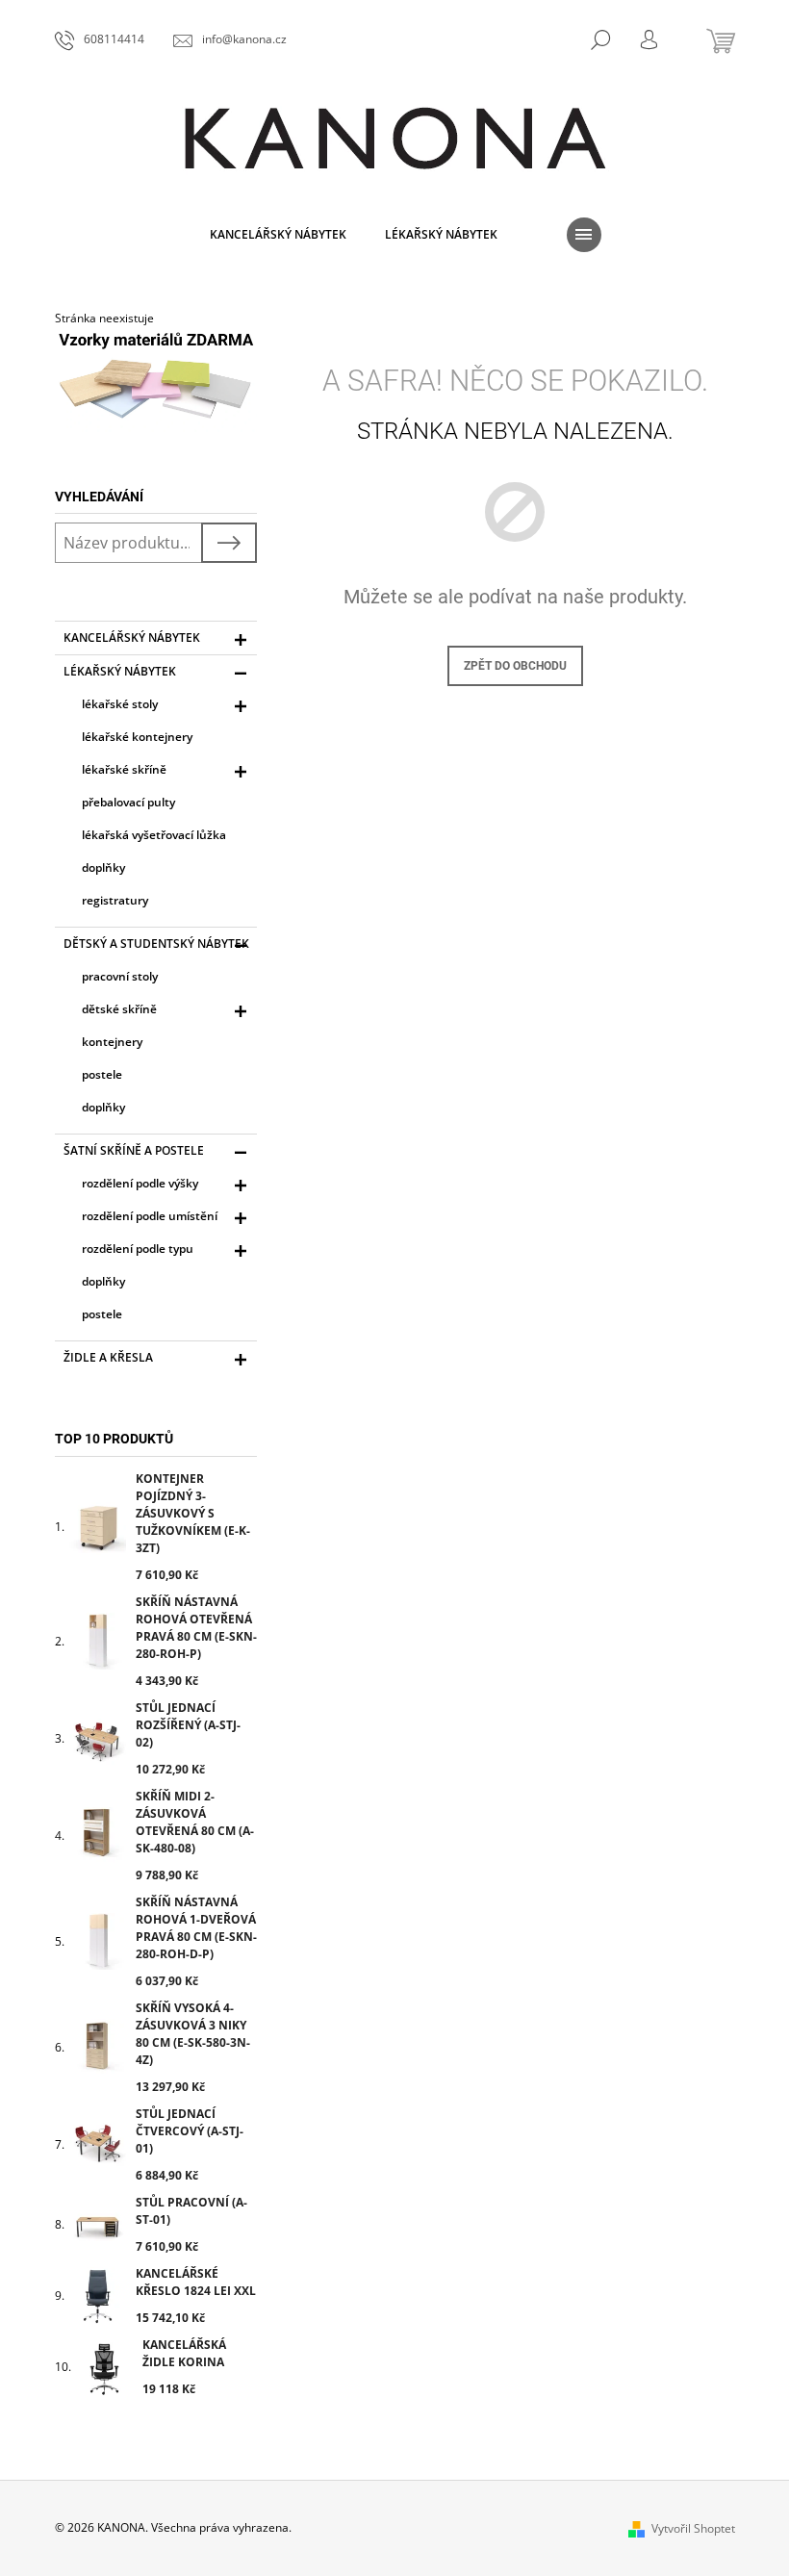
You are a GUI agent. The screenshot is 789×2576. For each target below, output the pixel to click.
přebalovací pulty (128, 802)
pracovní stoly (120, 976)
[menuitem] (278, 235)
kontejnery (112, 1042)
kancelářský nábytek (132, 638)
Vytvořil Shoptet (693, 2528)
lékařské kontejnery (137, 737)
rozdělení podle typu (138, 1249)
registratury (115, 900)
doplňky (103, 867)
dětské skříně (119, 1009)
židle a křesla (108, 1357)
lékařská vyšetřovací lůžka (154, 835)
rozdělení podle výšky (140, 1183)
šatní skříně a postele (134, 1150)
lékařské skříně (124, 769)
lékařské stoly (120, 704)
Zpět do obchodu (515, 666)
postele (102, 1074)
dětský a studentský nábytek (156, 944)
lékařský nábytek (120, 671)
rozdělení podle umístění (150, 1216)
